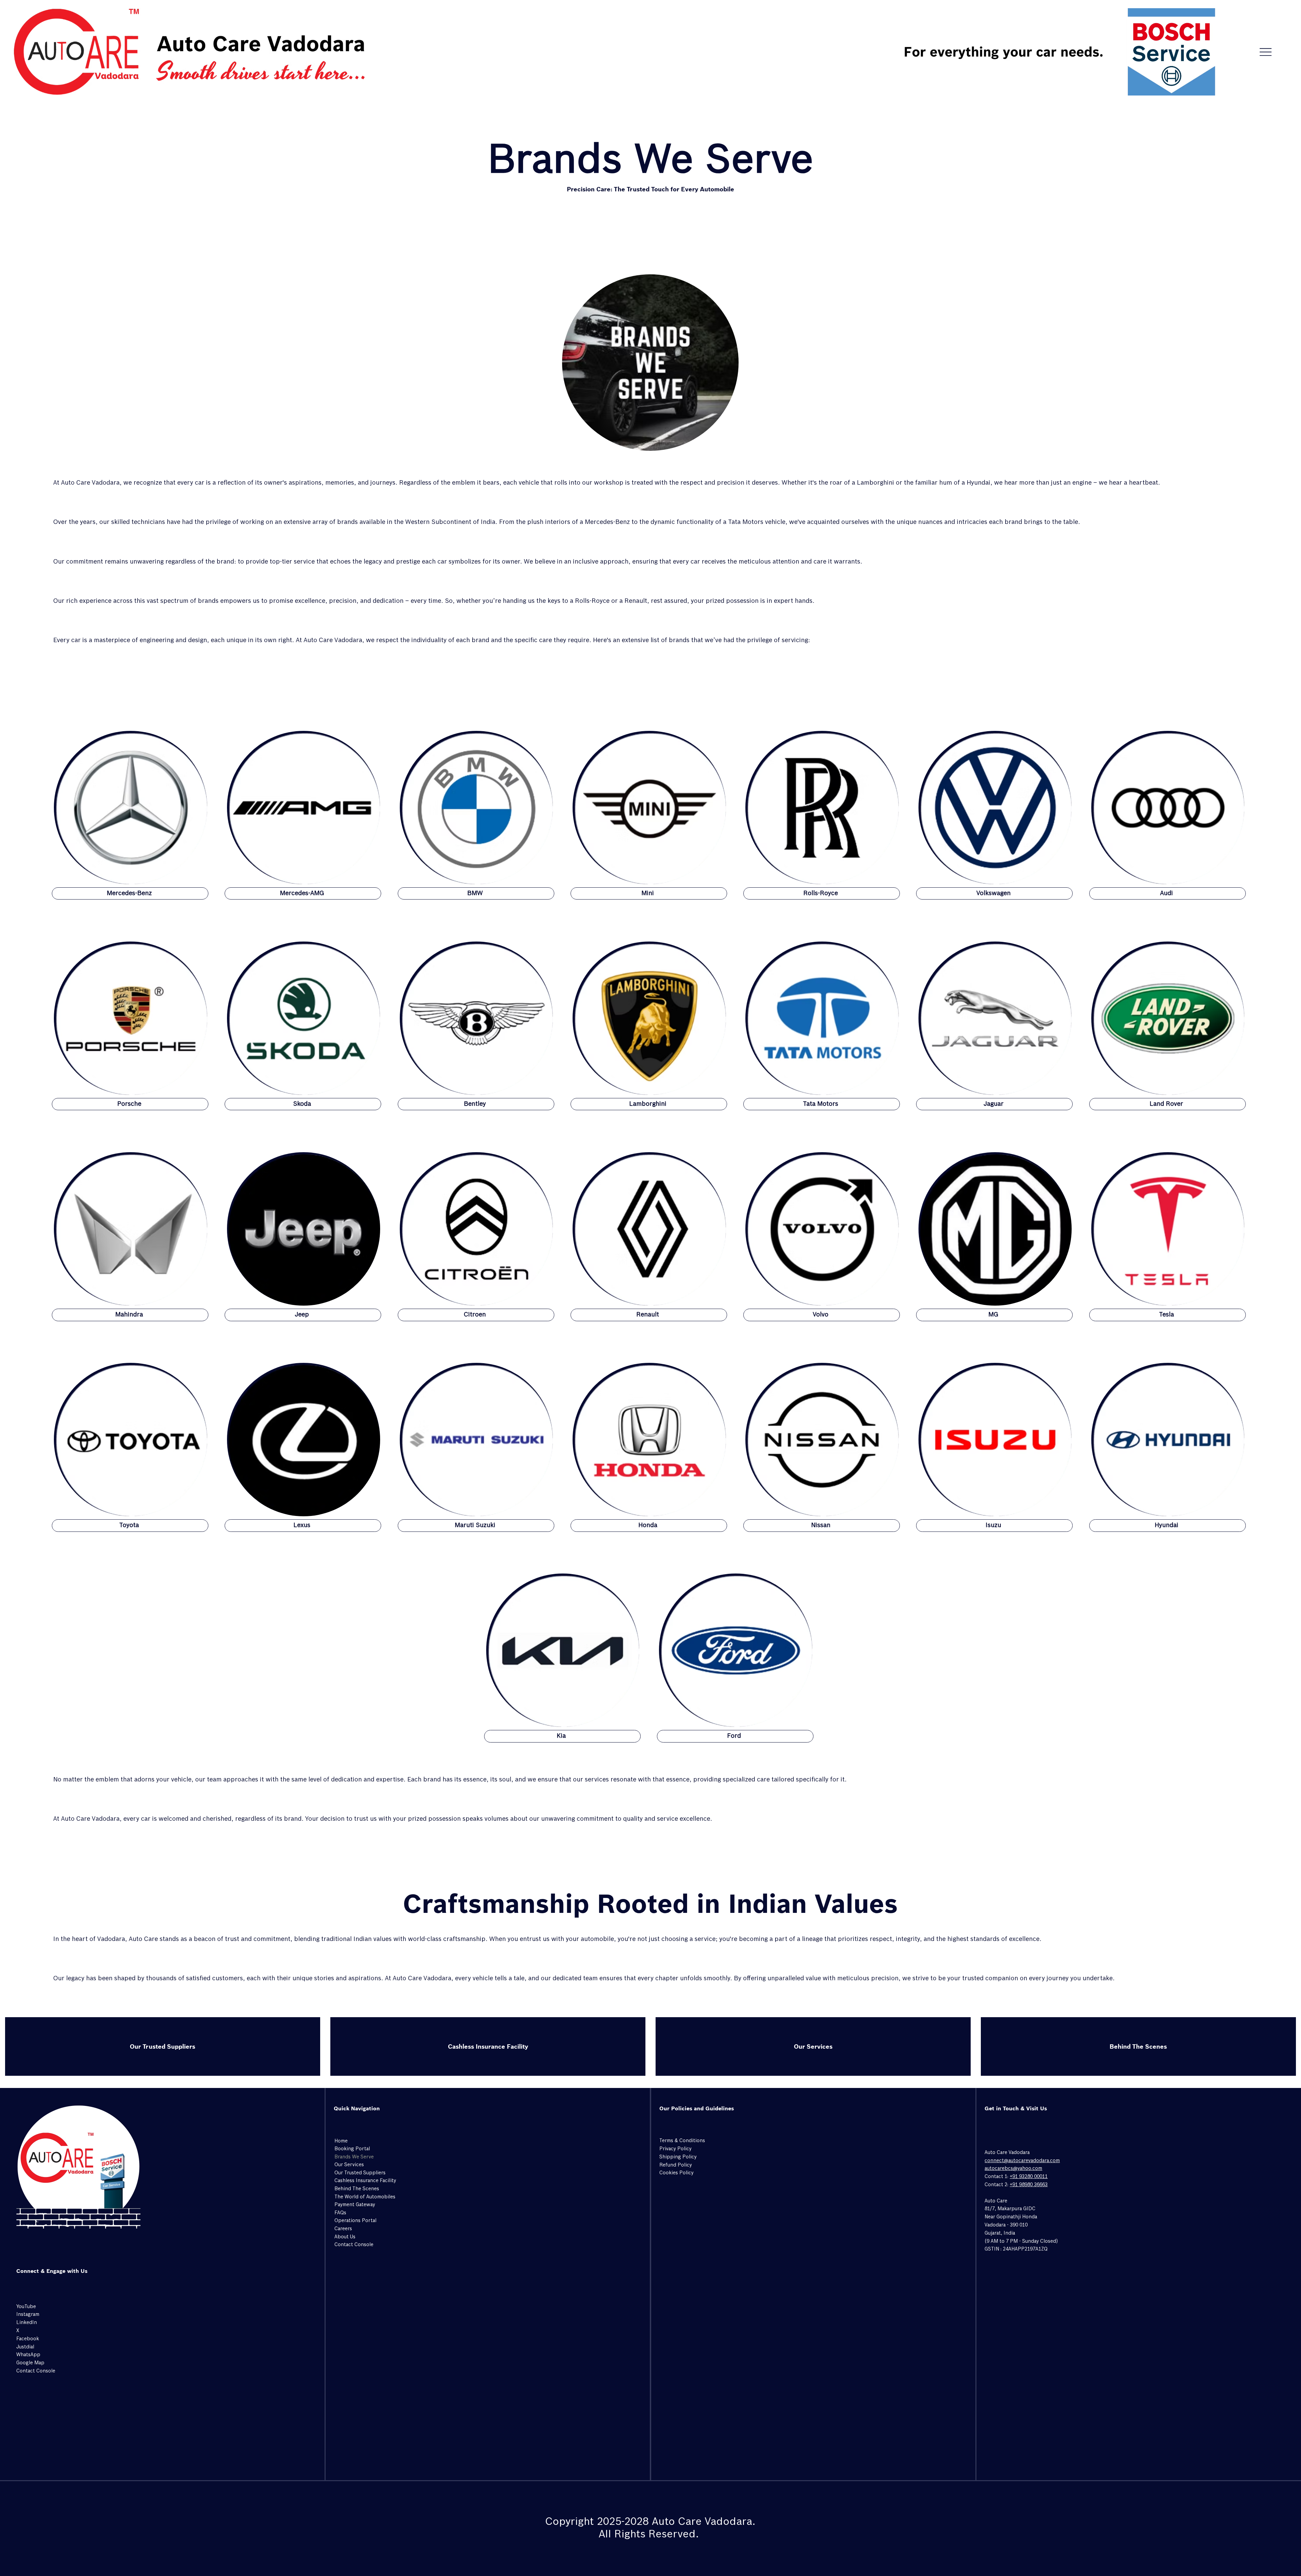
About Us (345, 2237)
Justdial (25, 2347)
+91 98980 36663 (1029, 2185)
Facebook (28, 2339)
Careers (343, 2229)
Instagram (28, 2315)
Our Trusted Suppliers (162, 2046)
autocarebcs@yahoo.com (1013, 2169)
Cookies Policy (676, 2173)
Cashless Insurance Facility (488, 2046)
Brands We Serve (354, 2157)
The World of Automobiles (365, 2197)
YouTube (26, 2307)
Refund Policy (676, 2165)
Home (341, 2141)
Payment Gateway (355, 2205)
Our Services (813, 2046)
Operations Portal (355, 2221)
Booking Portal (352, 2149)
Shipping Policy (678, 2157)
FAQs (340, 2213)
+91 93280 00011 (1029, 2177)
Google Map (30, 2363)
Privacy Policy (675, 2149)
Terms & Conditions (682, 2141)
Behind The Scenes (1138, 2046)
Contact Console (354, 2245)
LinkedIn (27, 2323)
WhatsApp (28, 2355)
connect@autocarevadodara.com (1022, 2161)
